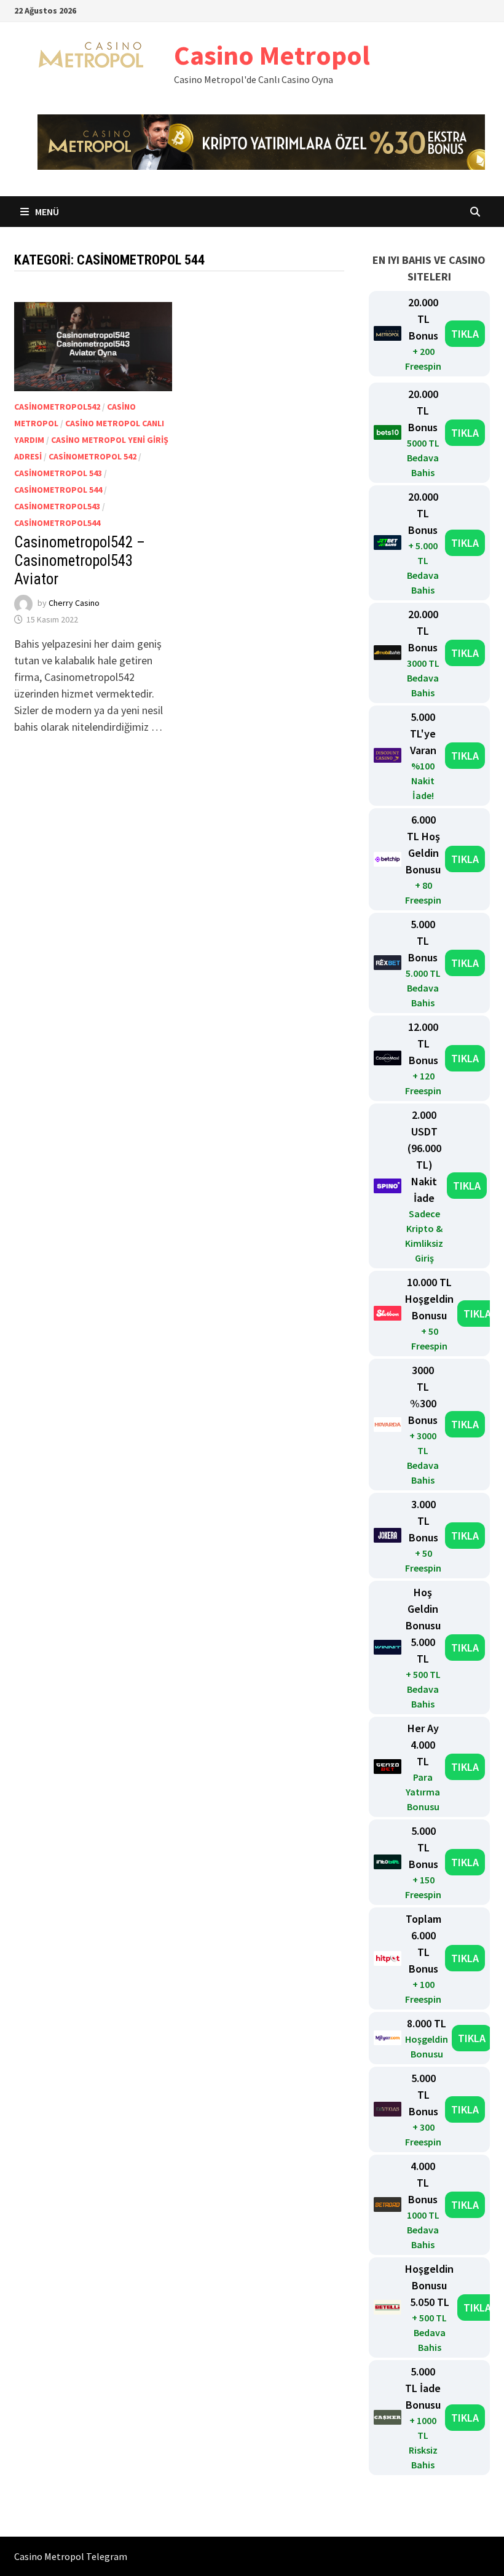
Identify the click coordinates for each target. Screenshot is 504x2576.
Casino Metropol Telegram (71, 2556)
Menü (46, 212)
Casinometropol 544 (58, 490)
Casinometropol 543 (58, 473)
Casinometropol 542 (93, 456)
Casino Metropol (272, 55)
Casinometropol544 (57, 523)
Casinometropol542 (57, 407)
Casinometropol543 (57, 506)
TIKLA (465, 334)
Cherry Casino (74, 603)
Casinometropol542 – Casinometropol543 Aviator (80, 561)
